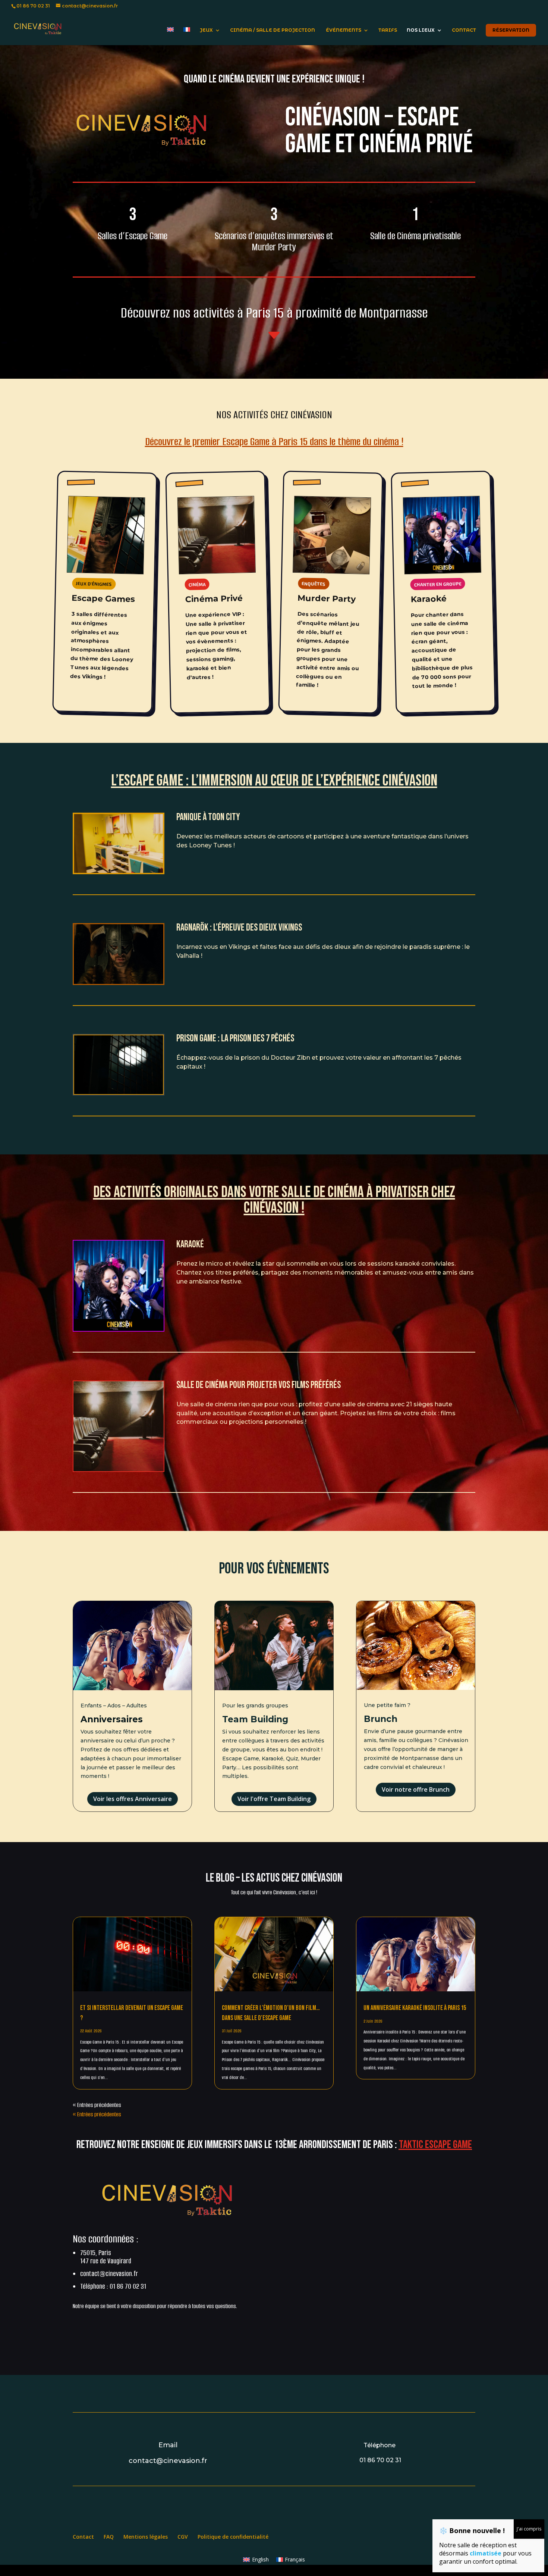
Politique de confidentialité (233, 2537)
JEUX (206, 30)
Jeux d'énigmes (94, 584)
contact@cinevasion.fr (109, 2274)
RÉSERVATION (511, 30)
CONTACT (464, 30)
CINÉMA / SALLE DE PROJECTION (273, 30)
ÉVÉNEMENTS (344, 30)
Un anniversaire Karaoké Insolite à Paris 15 (415, 2008)
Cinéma (197, 584)
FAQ (109, 2537)
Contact (83, 2537)
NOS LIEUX (421, 30)
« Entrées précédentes (97, 2105)
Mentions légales (146, 2537)
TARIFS (388, 30)
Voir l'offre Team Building (274, 1799)
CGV (183, 2537)
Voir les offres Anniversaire (133, 1799)
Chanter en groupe (438, 584)
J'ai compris (529, 2529)
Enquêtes (314, 583)
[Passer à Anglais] (170, 36)
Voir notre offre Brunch (416, 1789)
